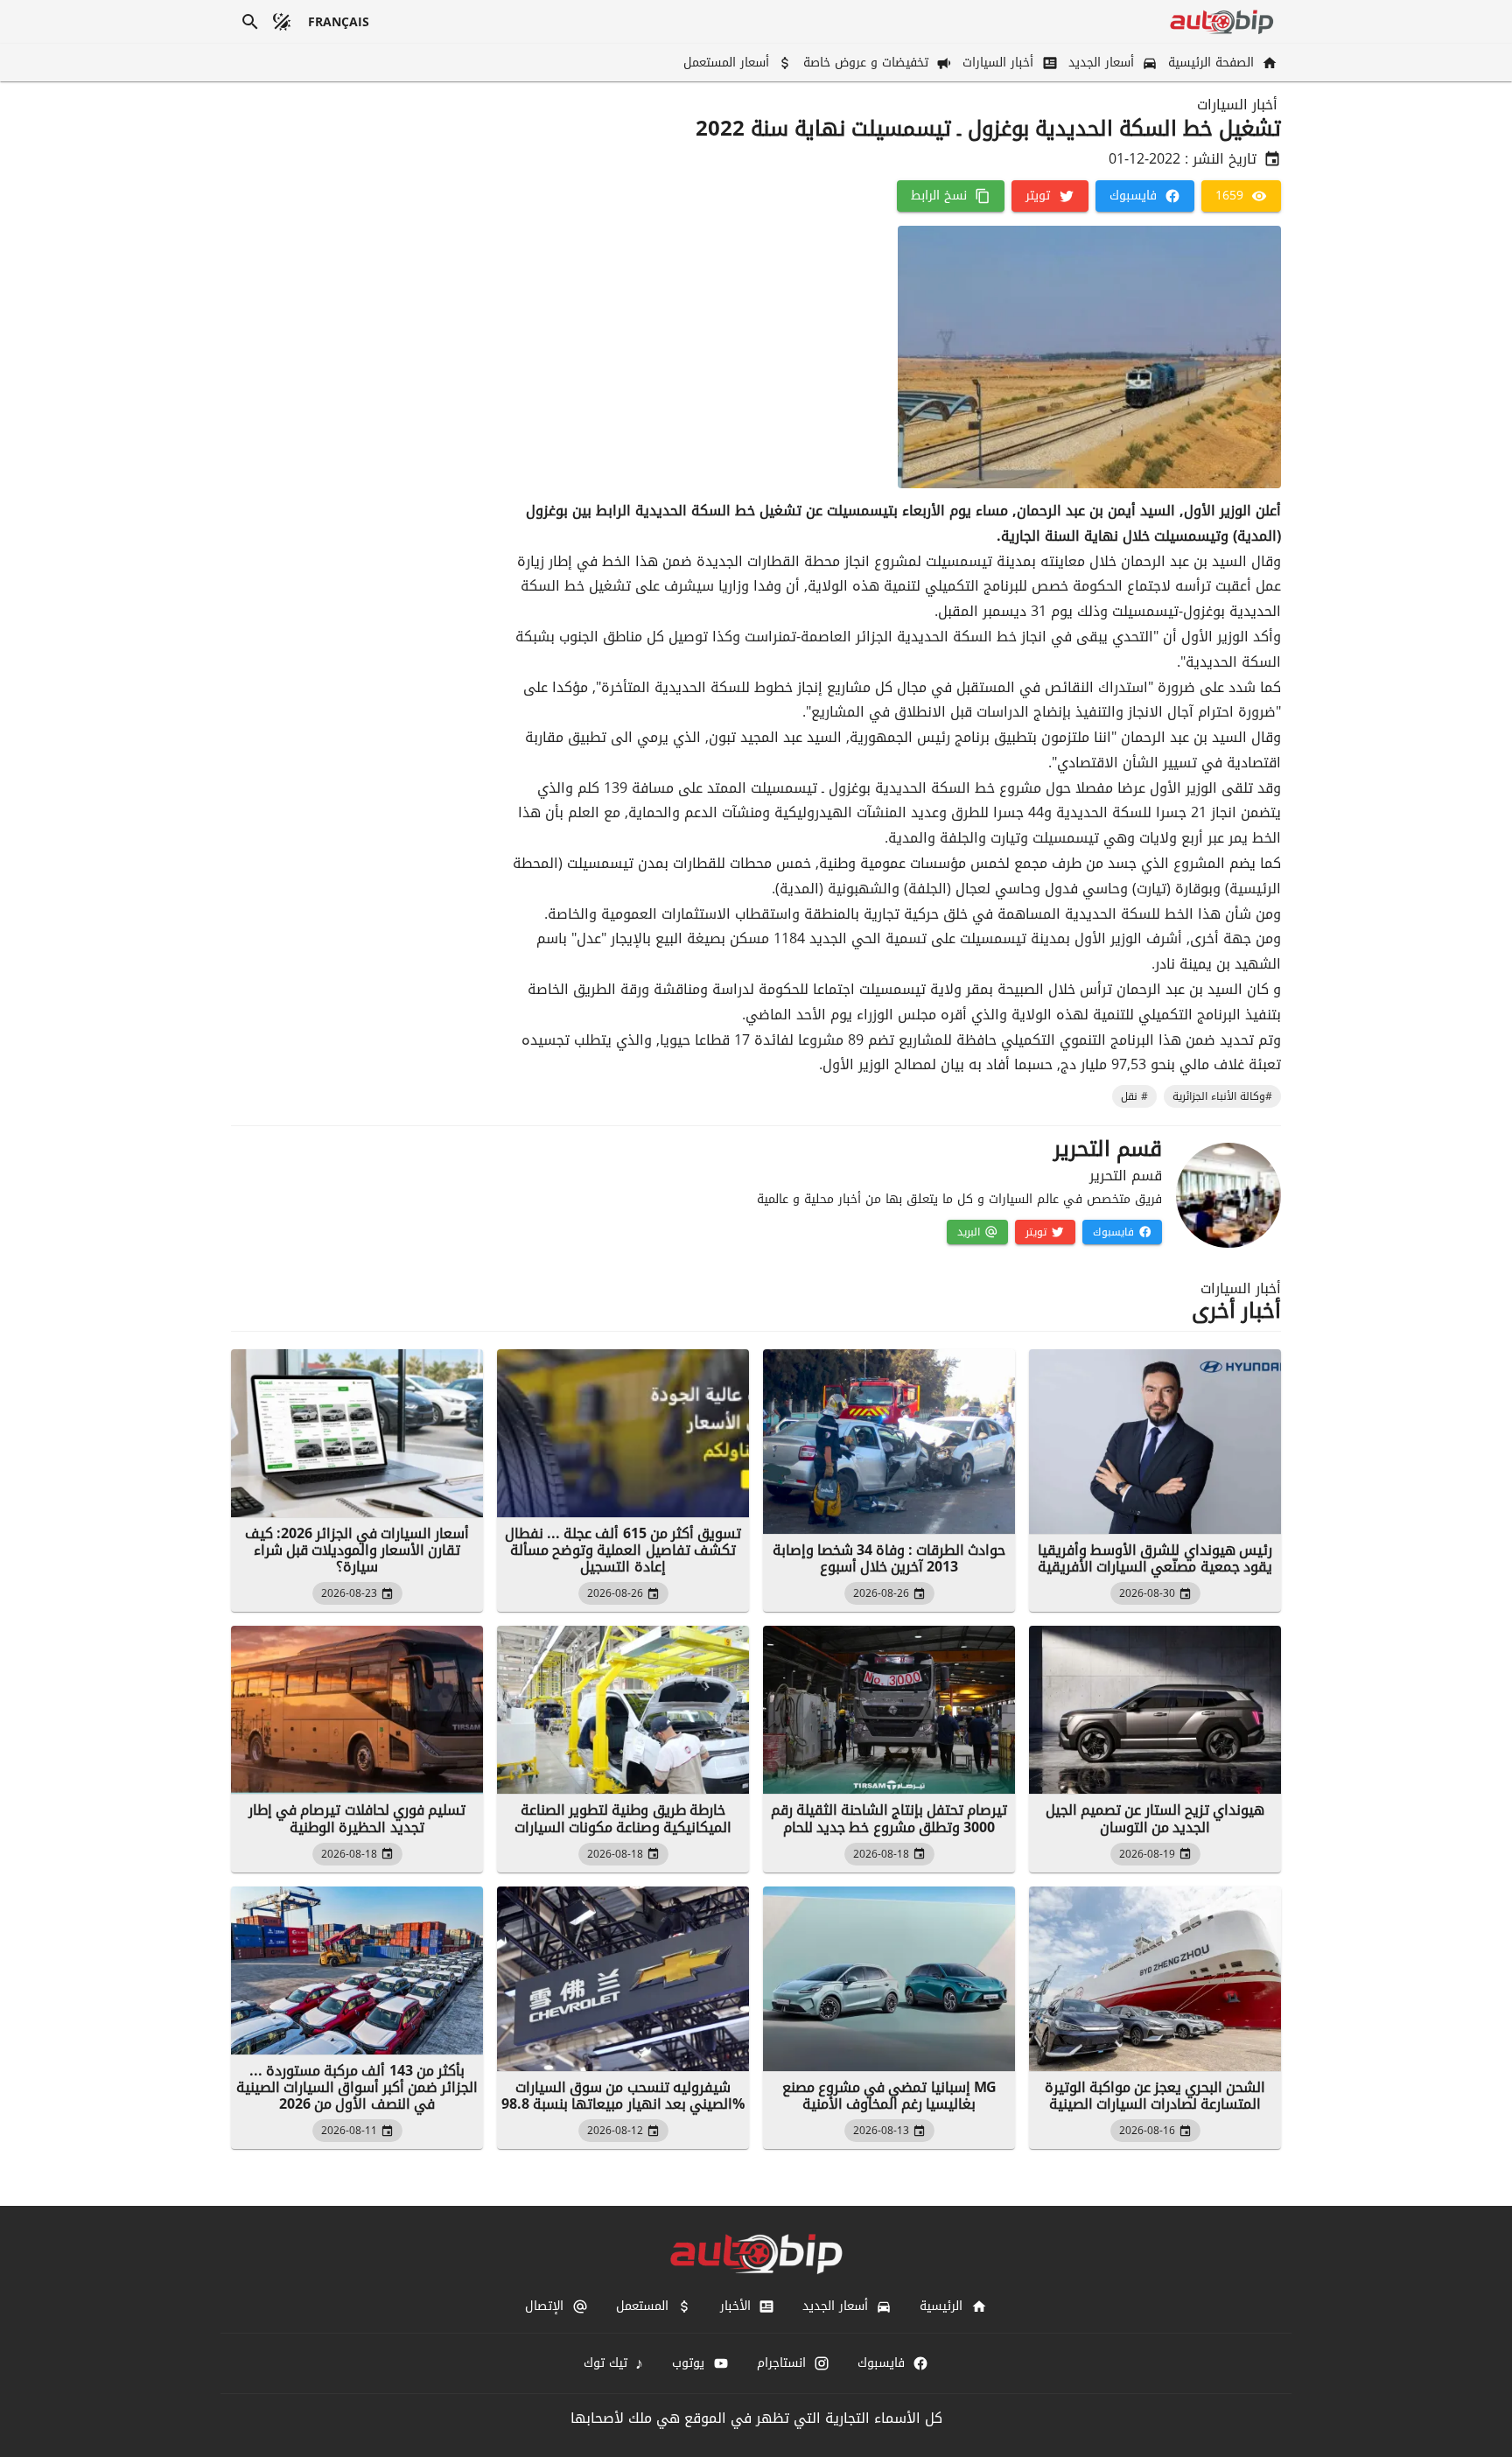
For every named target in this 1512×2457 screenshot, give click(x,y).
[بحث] (250, 22)
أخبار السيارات (1237, 105)
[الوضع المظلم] (282, 22)
